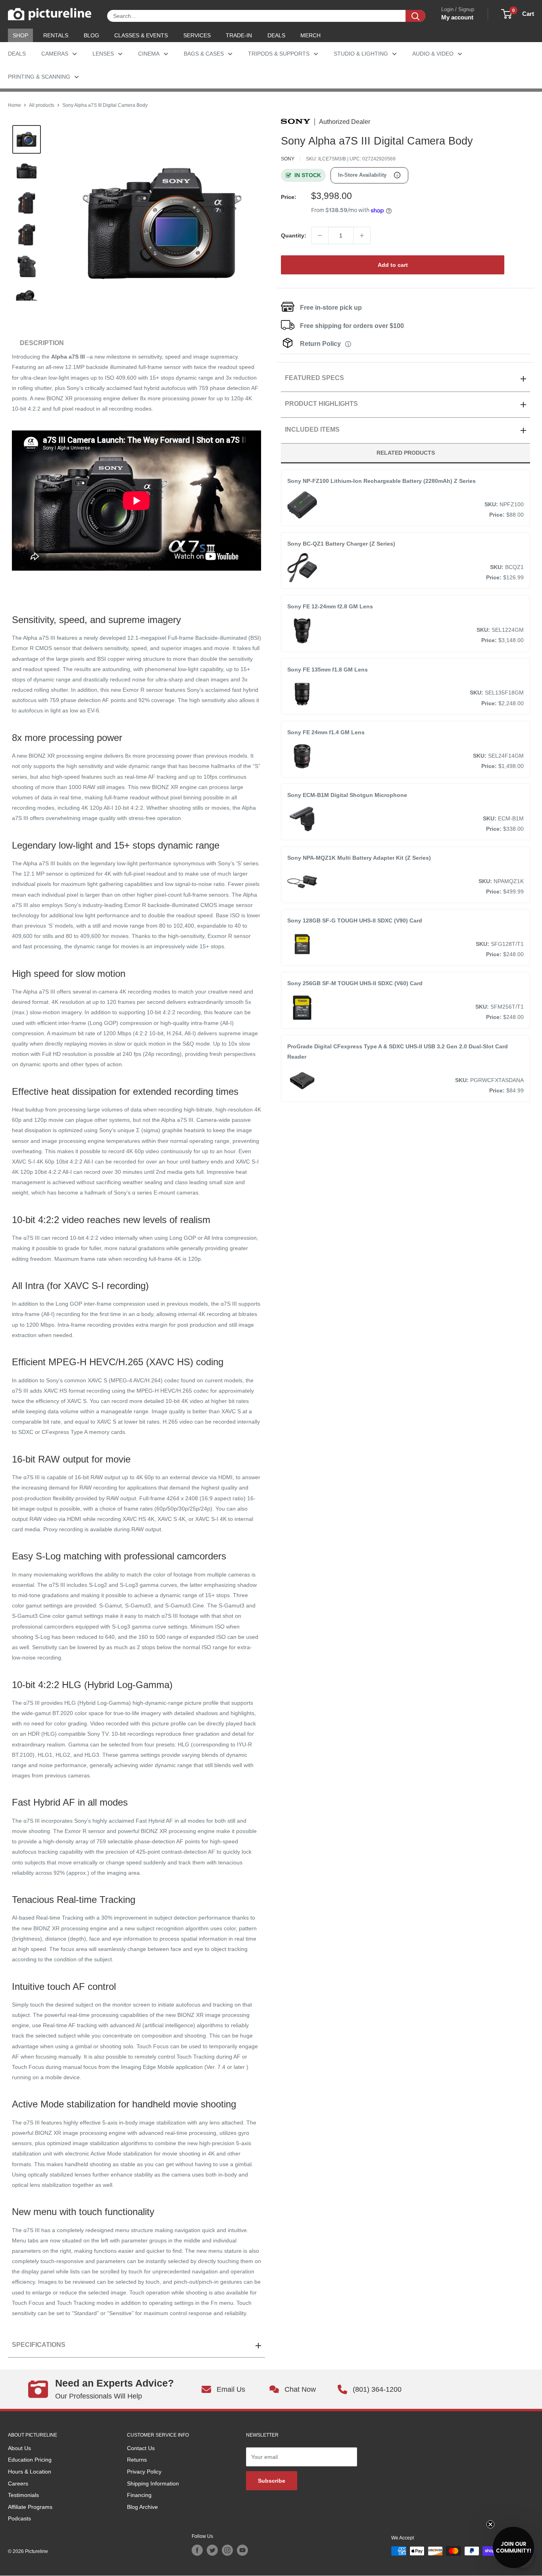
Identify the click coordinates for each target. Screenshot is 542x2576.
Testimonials (23, 2495)
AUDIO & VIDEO (433, 54)
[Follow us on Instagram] (227, 2550)
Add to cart (393, 265)
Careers (18, 2483)
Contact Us (141, 2448)
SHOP (20, 35)
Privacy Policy (144, 2472)
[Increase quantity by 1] (362, 235)
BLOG (91, 35)
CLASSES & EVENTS (141, 35)
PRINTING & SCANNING (39, 77)
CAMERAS (55, 54)
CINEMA (149, 54)
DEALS (276, 35)
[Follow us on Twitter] (212, 2550)
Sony (288, 159)
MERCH (310, 35)
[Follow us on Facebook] (197, 2550)
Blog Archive (142, 2507)
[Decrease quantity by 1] (320, 235)
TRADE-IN (239, 35)
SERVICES (197, 35)
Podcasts (19, 2518)
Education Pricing (30, 2460)
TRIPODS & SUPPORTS (279, 54)
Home (14, 105)
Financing (139, 2495)
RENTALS (56, 35)
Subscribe (272, 2481)
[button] (513, 2547)
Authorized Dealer (345, 122)
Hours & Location (30, 2472)
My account (457, 17)
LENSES (103, 54)
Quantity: (294, 235)
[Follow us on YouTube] (242, 2550)
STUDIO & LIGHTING (361, 54)
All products (42, 105)
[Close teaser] (490, 2524)
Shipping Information (153, 2483)
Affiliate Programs (30, 2507)
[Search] (415, 16)
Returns (137, 2460)
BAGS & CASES (204, 54)
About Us (19, 2448)
